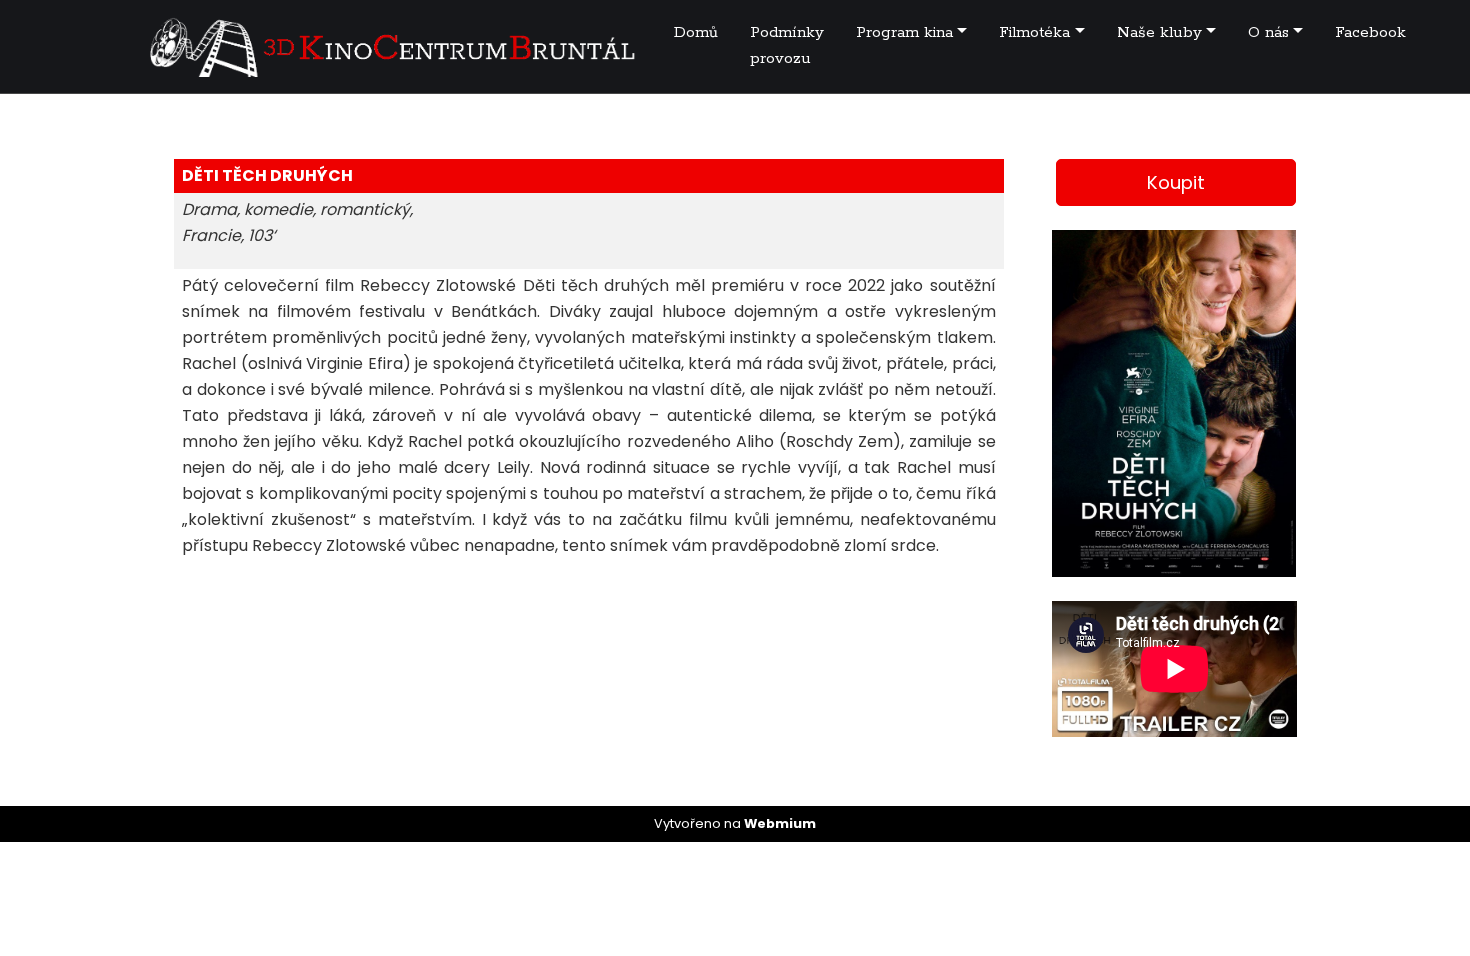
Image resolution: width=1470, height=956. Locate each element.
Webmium (780, 823)
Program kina (904, 32)
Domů (696, 32)
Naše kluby (1159, 32)
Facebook (1370, 32)
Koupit (1176, 182)
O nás (1268, 32)
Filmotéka (1034, 32)
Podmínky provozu (787, 45)
